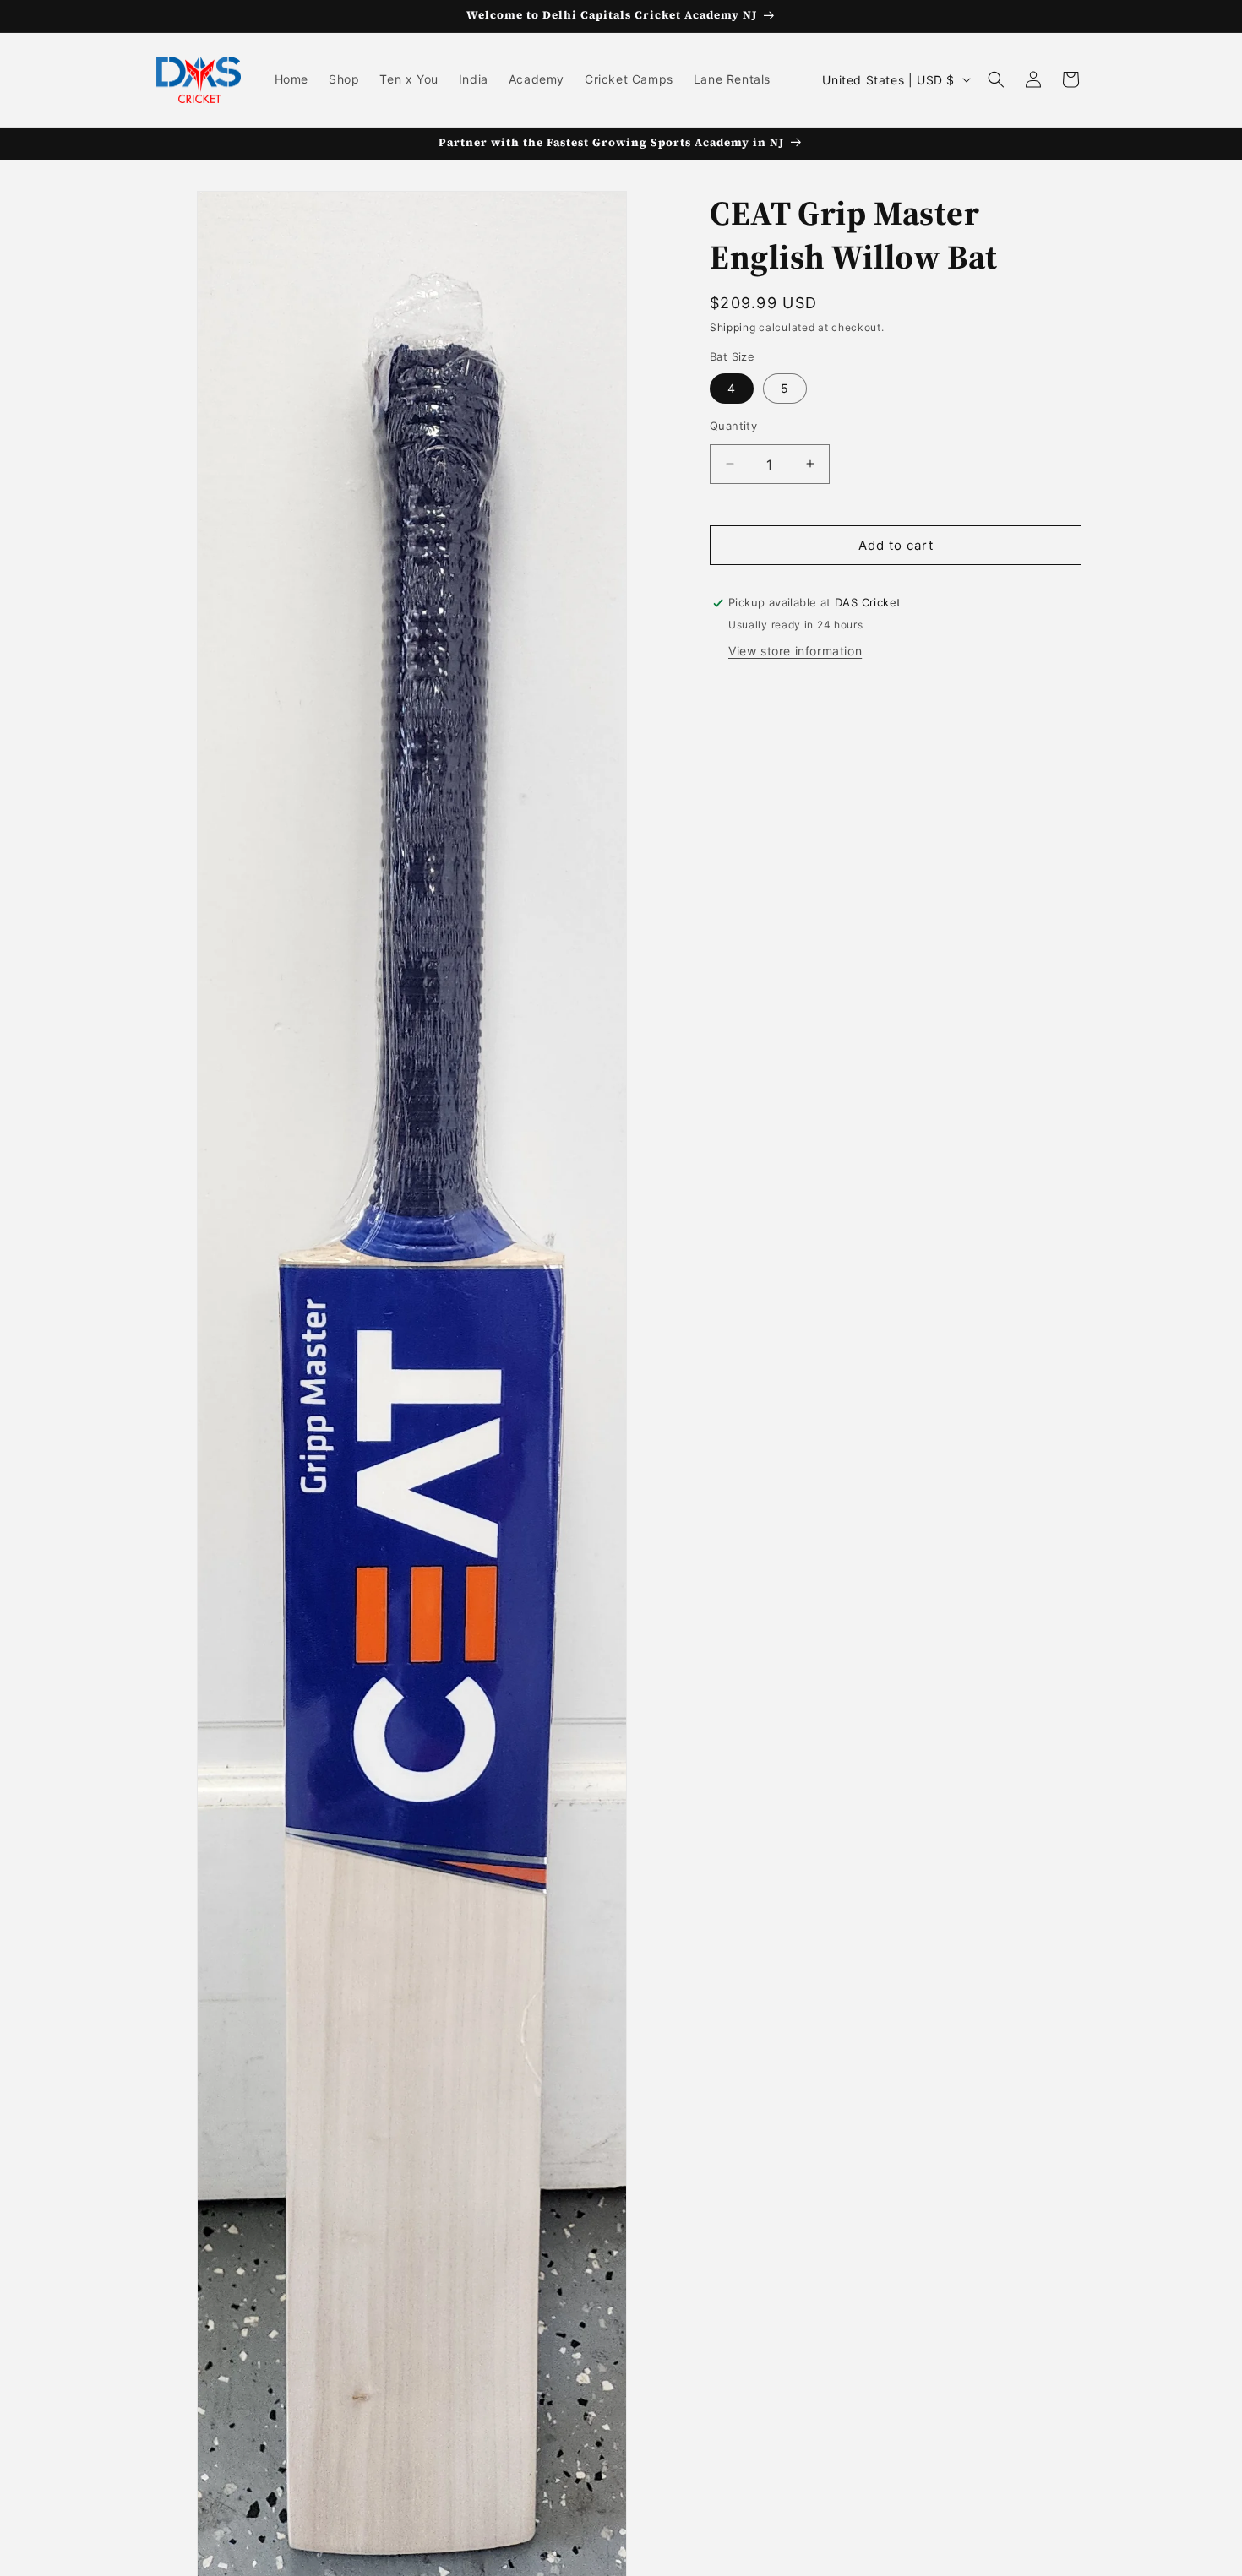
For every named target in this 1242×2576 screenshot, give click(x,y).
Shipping (733, 327)
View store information (795, 651)
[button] (996, 79)
